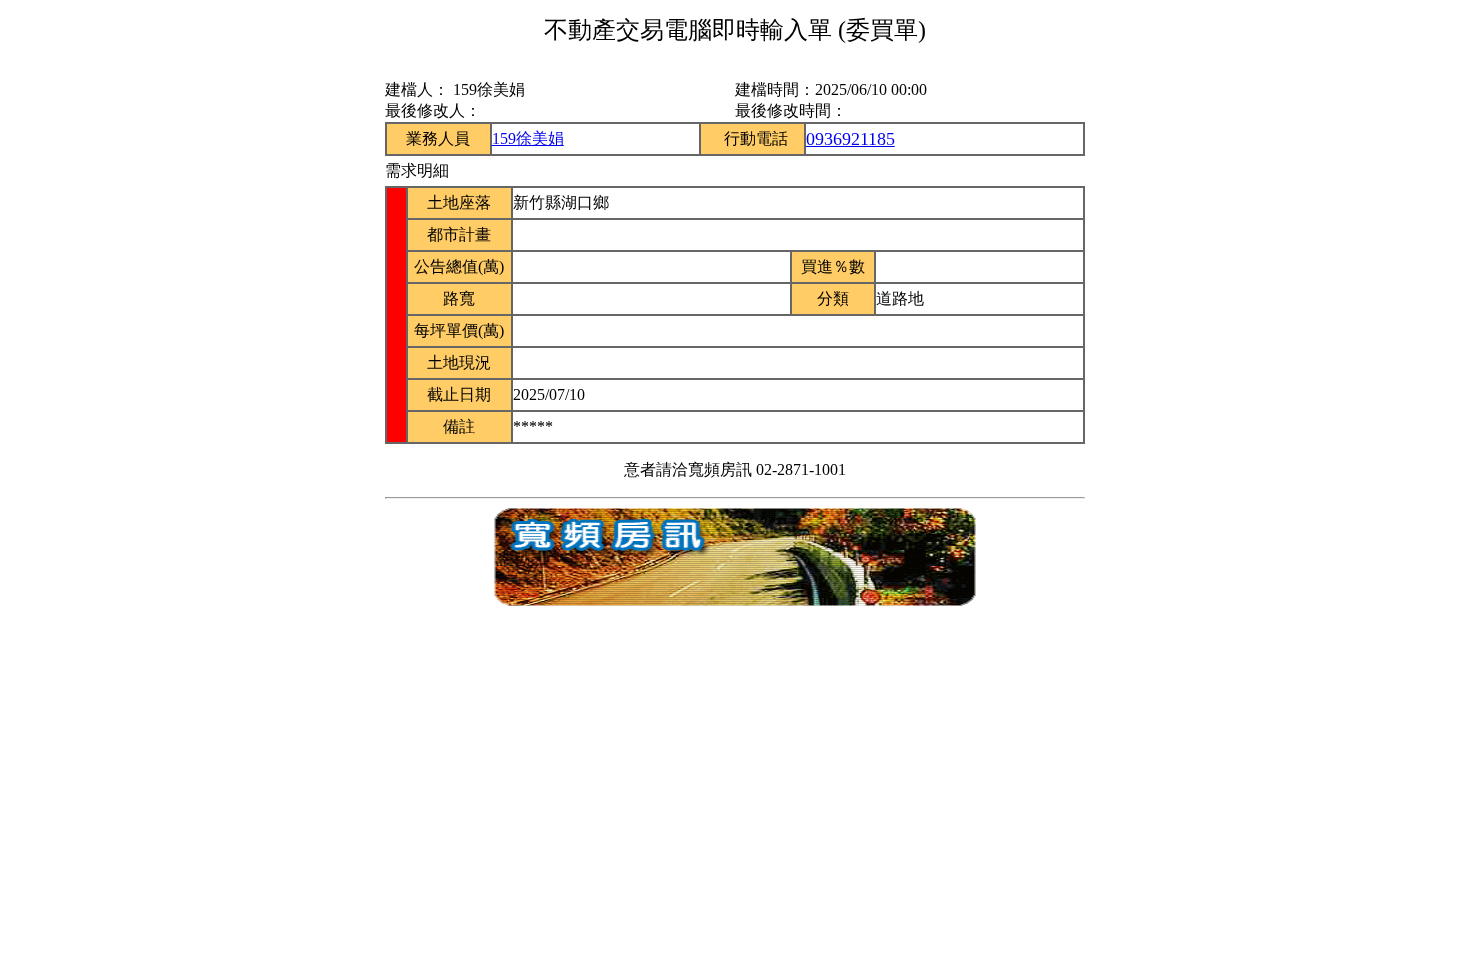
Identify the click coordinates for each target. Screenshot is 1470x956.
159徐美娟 (528, 138)
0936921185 (850, 139)
